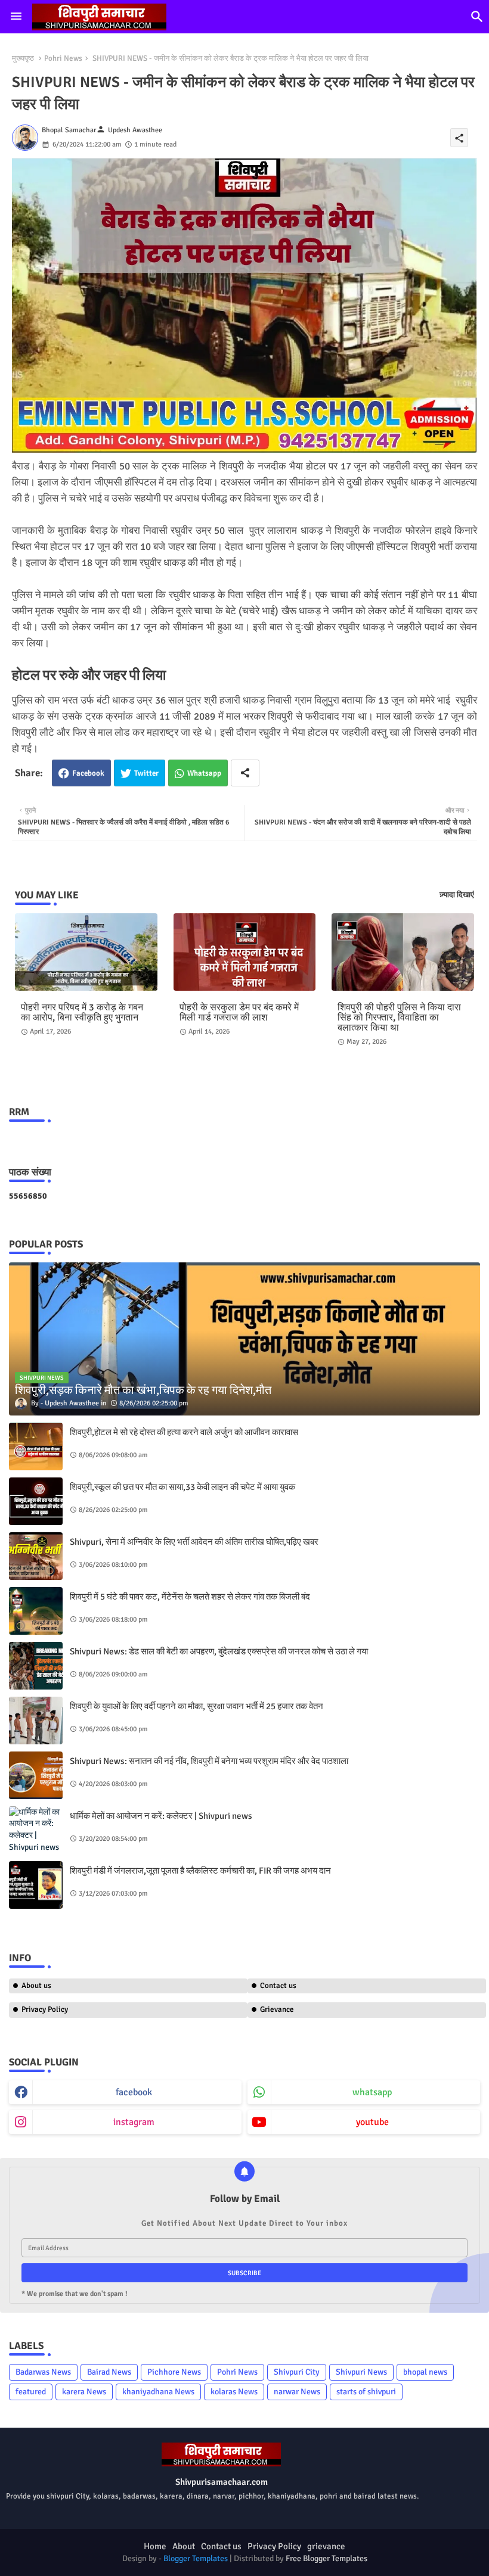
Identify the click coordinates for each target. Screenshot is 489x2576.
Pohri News (63, 58)
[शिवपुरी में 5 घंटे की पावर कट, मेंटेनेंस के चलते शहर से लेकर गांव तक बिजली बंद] (36, 1611)
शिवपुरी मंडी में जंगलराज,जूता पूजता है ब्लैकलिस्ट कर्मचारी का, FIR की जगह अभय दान (200, 1871)
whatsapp (372, 2092)
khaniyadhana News (158, 2392)
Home (155, 2546)
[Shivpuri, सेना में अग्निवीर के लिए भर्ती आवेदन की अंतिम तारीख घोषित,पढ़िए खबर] (36, 1556)
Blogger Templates (196, 2558)
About (184, 2546)
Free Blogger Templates (326, 2558)
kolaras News (234, 2392)
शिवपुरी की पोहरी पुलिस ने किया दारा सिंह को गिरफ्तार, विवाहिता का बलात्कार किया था (399, 1018)
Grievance (277, 2009)
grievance (326, 2546)
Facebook (88, 773)
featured (31, 2392)
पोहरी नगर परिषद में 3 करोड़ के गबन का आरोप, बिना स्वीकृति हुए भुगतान (82, 1013)
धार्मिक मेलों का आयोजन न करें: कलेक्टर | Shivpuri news (161, 1816)
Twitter (146, 773)
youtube (372, 2122)
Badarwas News (43, 2372)
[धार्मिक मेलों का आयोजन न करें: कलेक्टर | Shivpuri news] (36, 1830)
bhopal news (425, 2372)
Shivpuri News (361, 2372)
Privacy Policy (45, 2009)
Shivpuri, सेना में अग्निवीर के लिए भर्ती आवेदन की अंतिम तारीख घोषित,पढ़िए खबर (194, 1542)
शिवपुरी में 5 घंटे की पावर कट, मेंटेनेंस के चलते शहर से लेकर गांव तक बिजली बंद (190, 1597)
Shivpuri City (297, 2372)
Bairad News (109, 2372)
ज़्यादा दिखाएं (457, 895)
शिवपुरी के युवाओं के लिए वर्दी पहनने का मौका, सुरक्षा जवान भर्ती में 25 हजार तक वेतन (196, 1706)
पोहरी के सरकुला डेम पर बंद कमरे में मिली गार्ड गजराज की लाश (239, 1013)
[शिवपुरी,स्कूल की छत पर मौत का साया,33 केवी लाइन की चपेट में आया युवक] (36, 1501)
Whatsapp (204, 773)
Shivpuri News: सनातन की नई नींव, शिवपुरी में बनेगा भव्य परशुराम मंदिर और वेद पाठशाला (209, 1761)
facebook (134, 2092)
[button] (477, 17)
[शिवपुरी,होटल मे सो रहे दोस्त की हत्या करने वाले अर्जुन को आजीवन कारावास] (36, 1446)
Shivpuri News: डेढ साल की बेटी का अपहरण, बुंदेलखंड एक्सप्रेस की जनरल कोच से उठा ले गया (219, 1651)
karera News (84, 2392)
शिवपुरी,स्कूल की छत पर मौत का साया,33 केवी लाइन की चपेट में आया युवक (182, 1487)
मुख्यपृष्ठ (23, 58)
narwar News (297, 2392)
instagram (134, 2122)
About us (36, 1986)
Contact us (278, 1986)
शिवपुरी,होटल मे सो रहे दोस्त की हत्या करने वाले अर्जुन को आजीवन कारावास (184, 1432)
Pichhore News (174, 2372)
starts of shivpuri (366, 2392)
